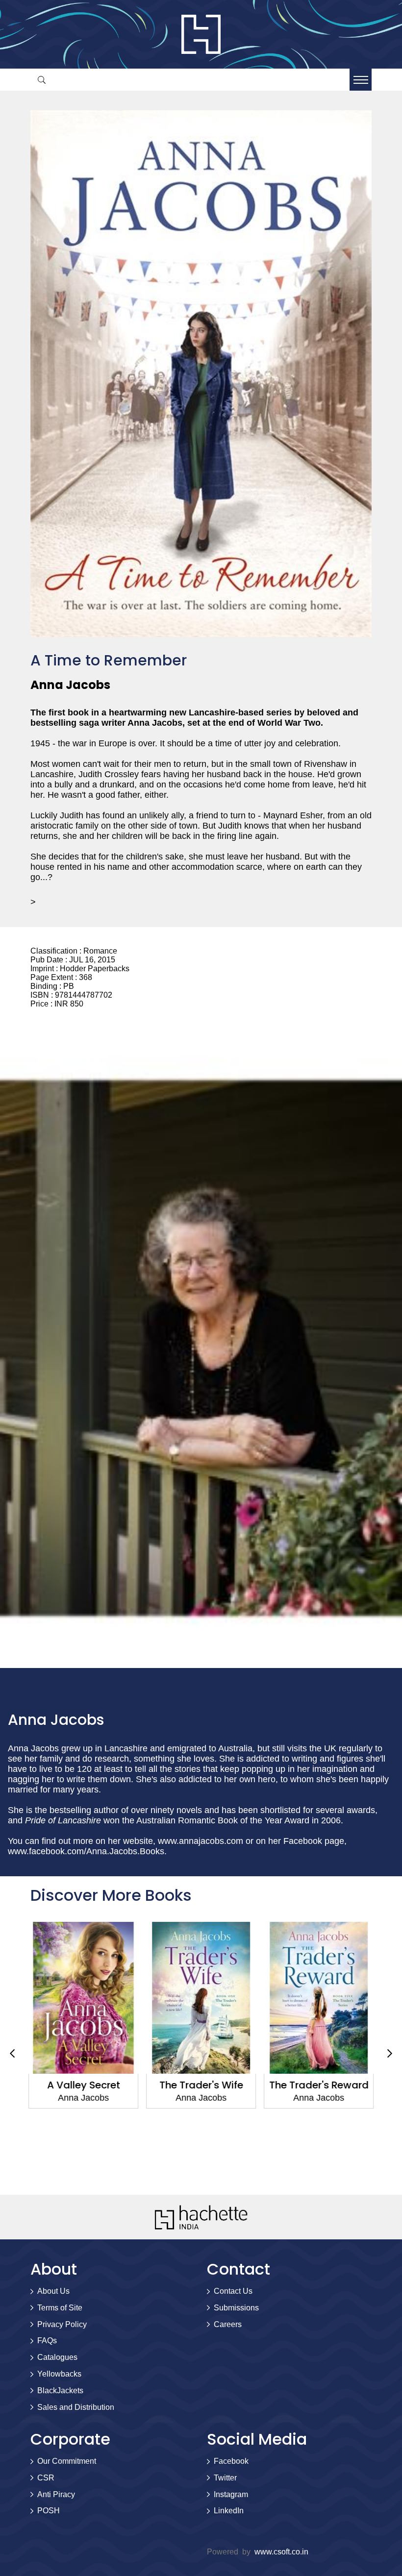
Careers (228, 2324)
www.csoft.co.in (281, 2552)
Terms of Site (60, 2308)
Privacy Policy (62, 2324)
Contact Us (233, 2291)
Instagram (231, 2494)
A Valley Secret (84, 2085)
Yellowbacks (59, 2374)
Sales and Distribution (76, 2407)
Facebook (231, 2461)
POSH (49, 2511)
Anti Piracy (56, 2494)
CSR (46, 2478)
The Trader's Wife (201, 2085)
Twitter (225, 2478)
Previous (12, 2054)
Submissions (236, 2308)
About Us (53, 2291)
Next (390, 2054)
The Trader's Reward (319, 2085)
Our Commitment (67, 2461)
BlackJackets (60, 2391)
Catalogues (57, 2357)
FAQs (47, 2341)
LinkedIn (229, 2511)
